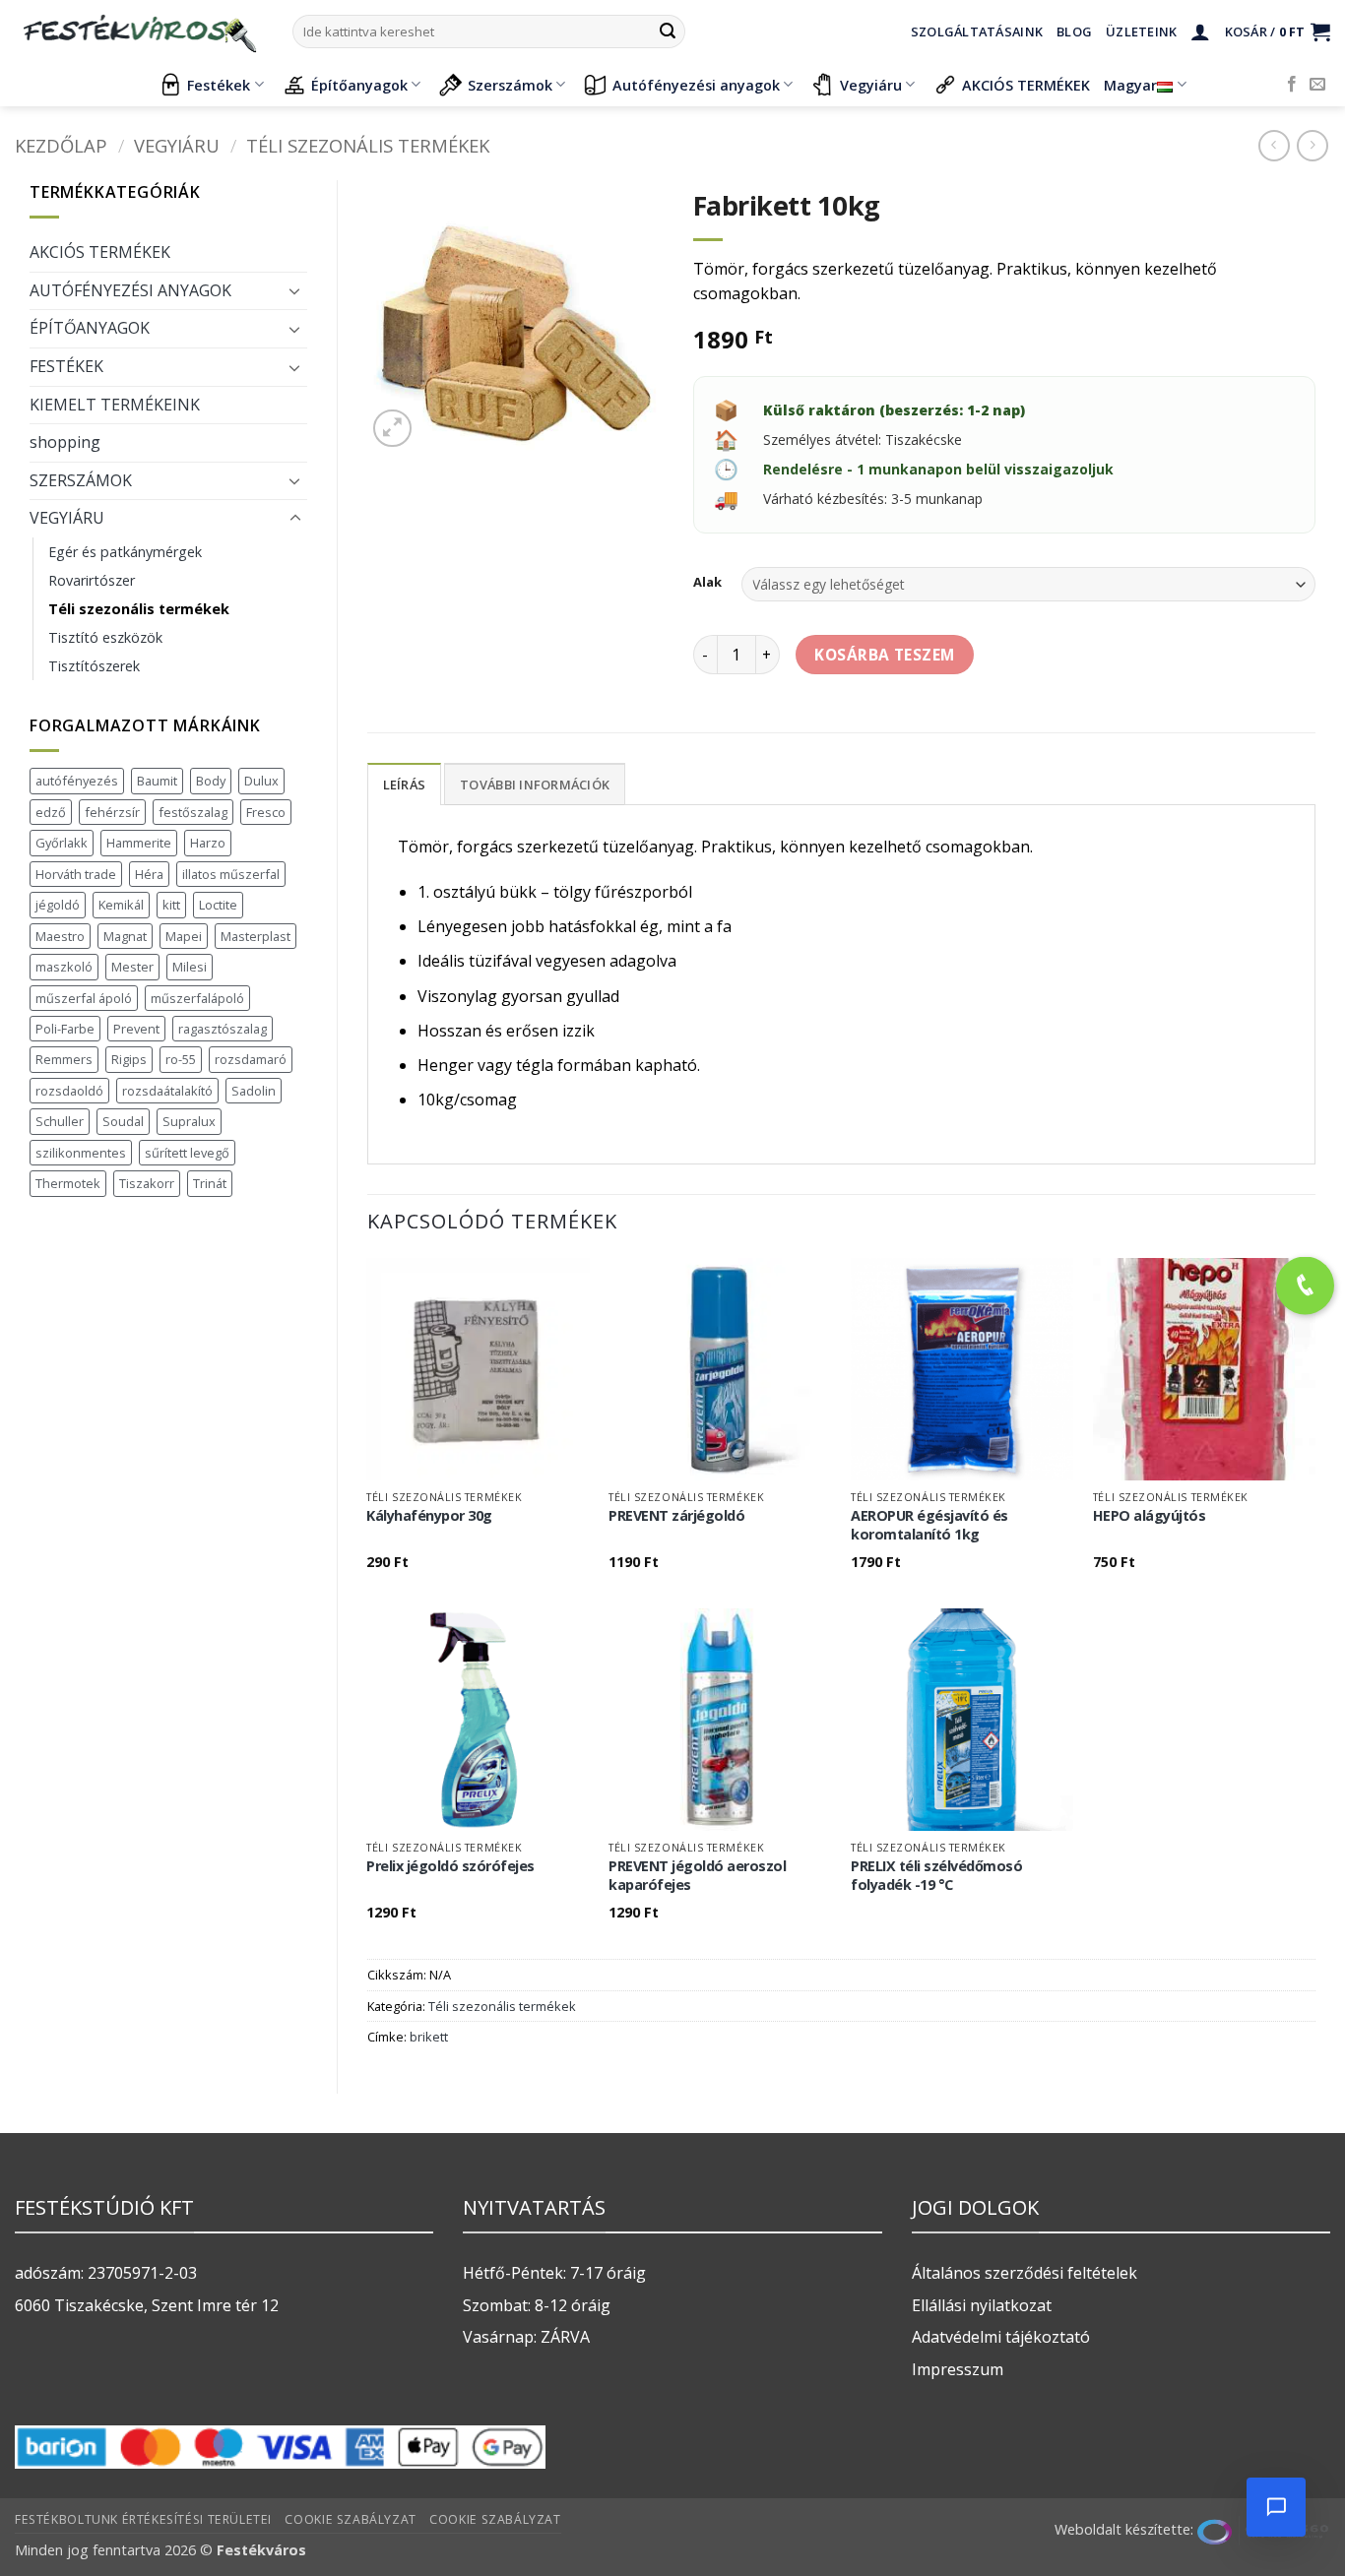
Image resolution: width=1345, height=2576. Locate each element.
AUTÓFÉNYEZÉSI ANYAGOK (130, 290)
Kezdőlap (61, 145)
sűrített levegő (187, 1153)
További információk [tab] (535, 785)
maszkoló (64, 967)
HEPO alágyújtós (1150, 1516)
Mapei (184, 936)
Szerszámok (510, 85)
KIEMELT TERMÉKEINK (115, 405)
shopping (65, 442)
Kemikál (121, 905)
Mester (132, 967)
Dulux (261, 781)
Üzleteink (1141, 31)
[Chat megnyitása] (1276, 2507)
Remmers (64, 1059)
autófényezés (77, 781)
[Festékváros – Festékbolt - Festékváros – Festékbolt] (139, 31)
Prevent (136, 1029)
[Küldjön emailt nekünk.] (1317, 85)
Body (211, 781)
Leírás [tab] (405, 785)
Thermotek (68, 1183)
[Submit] (668, 31)
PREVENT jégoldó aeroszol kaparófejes (697, 1876)
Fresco (266, 812)
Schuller (60, 1121)
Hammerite (139, 843)
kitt (171, 905)
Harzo (208, 843)
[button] (1200, 31)
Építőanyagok (359, 85)
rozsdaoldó (69, 1091)
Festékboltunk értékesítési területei (143, 2519)
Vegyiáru (871, 85)
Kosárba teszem (885, 655)
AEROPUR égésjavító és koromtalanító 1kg (929, 1525)
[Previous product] (1312, 145)
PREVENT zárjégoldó (676, 1516)
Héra (149, 874)
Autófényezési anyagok (696, 85)
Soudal (123, 1121)
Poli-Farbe (65, 1029)
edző (51, 812)
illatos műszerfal (231, 874)
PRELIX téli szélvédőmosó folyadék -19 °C (936, 1876)
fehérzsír (112, 812)
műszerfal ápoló (84, 998)
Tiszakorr (147, 1183)
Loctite (218, 905)
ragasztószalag (223, 1029)
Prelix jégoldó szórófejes (450, 1866)
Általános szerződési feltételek (1025, 2273)
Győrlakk (62, 843)
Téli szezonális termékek (368, 145)
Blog (1074, 31)
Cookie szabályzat (350, 2519)
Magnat (125, 936)
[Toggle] (295, 290)
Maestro (60, 936)
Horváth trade (76, 874)
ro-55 (181, 1059)
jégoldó (58, 905)
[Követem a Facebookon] (1292, 85)
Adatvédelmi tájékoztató (1001, 2337)
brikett (429, 2037)
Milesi (190, 967)
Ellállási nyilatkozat (982, 2305)
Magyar (1130, 85)
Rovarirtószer (92, 580)
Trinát (210, 1183)
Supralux (189, 1121)
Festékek (219, 85)
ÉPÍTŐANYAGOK (90, 328)
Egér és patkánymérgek (125, 552)
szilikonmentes (81, 1153)
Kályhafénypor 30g (429, 1516)
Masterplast (256, 936)
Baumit (157, 781)
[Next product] (1274, 145)
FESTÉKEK (66, 366)
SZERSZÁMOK (81, 480)
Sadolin (254, 1091)
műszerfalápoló (197, 998)
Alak (707, 583)
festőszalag (193, 812)
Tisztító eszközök (105, 637)
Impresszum (958, 2369)
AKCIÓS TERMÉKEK (1026, 85)
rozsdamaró (251, 1059)
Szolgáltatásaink (977, 31)
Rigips (129, 1059)
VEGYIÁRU (177, 145)
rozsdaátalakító (167, 1091)
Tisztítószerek (94, 666)
